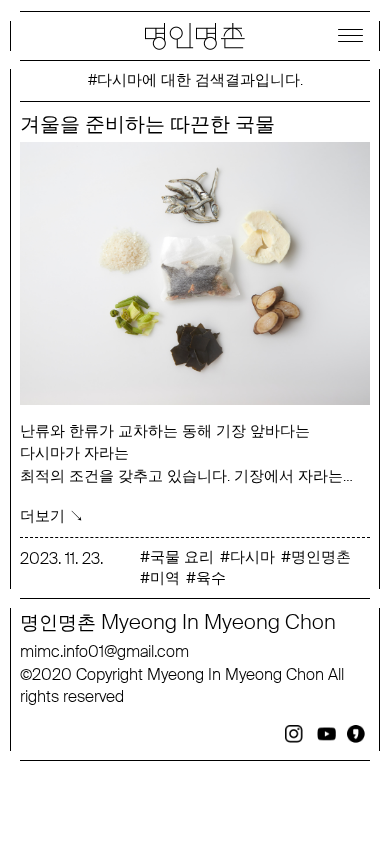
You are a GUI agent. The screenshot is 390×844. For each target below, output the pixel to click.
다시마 (252, 557)
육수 (211, 578)
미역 (165, 578)
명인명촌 (321, 557)
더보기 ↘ (52, 515)
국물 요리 (182, 557)
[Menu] (350, 35)
